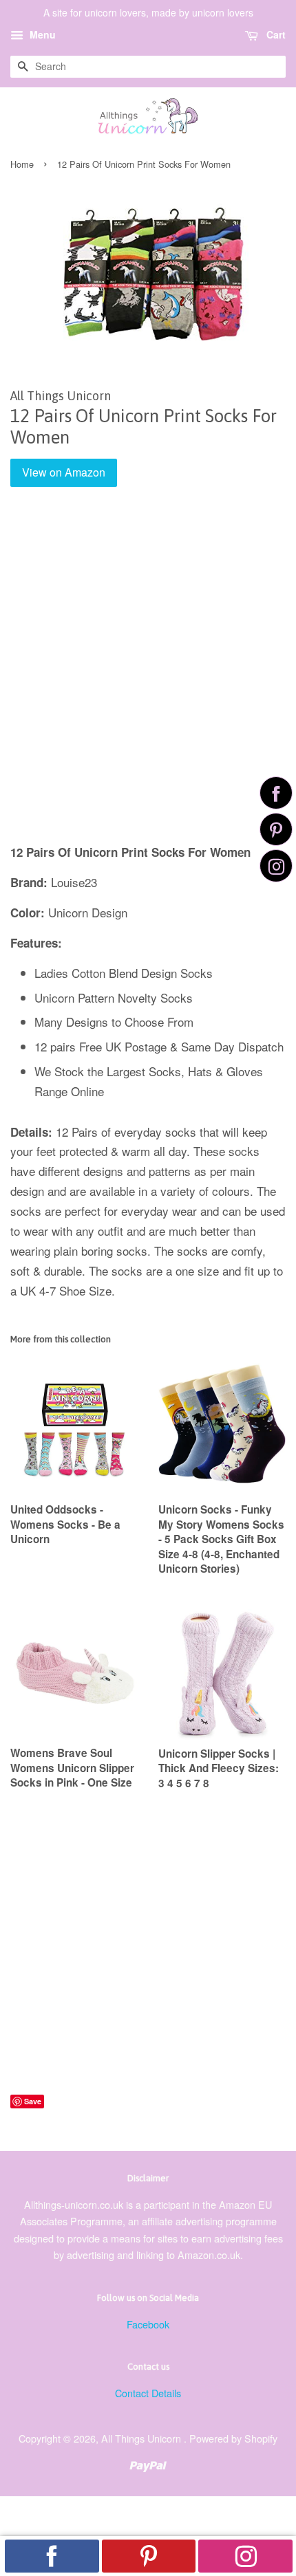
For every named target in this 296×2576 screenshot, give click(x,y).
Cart (275, 34)
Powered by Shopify (233, 2438)
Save (33, 2101)
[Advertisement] (148, 675)
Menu (41, 34)
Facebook (148, 2324)
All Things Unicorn (142, 2438)
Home (22, 164)
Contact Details (148, 2393)
